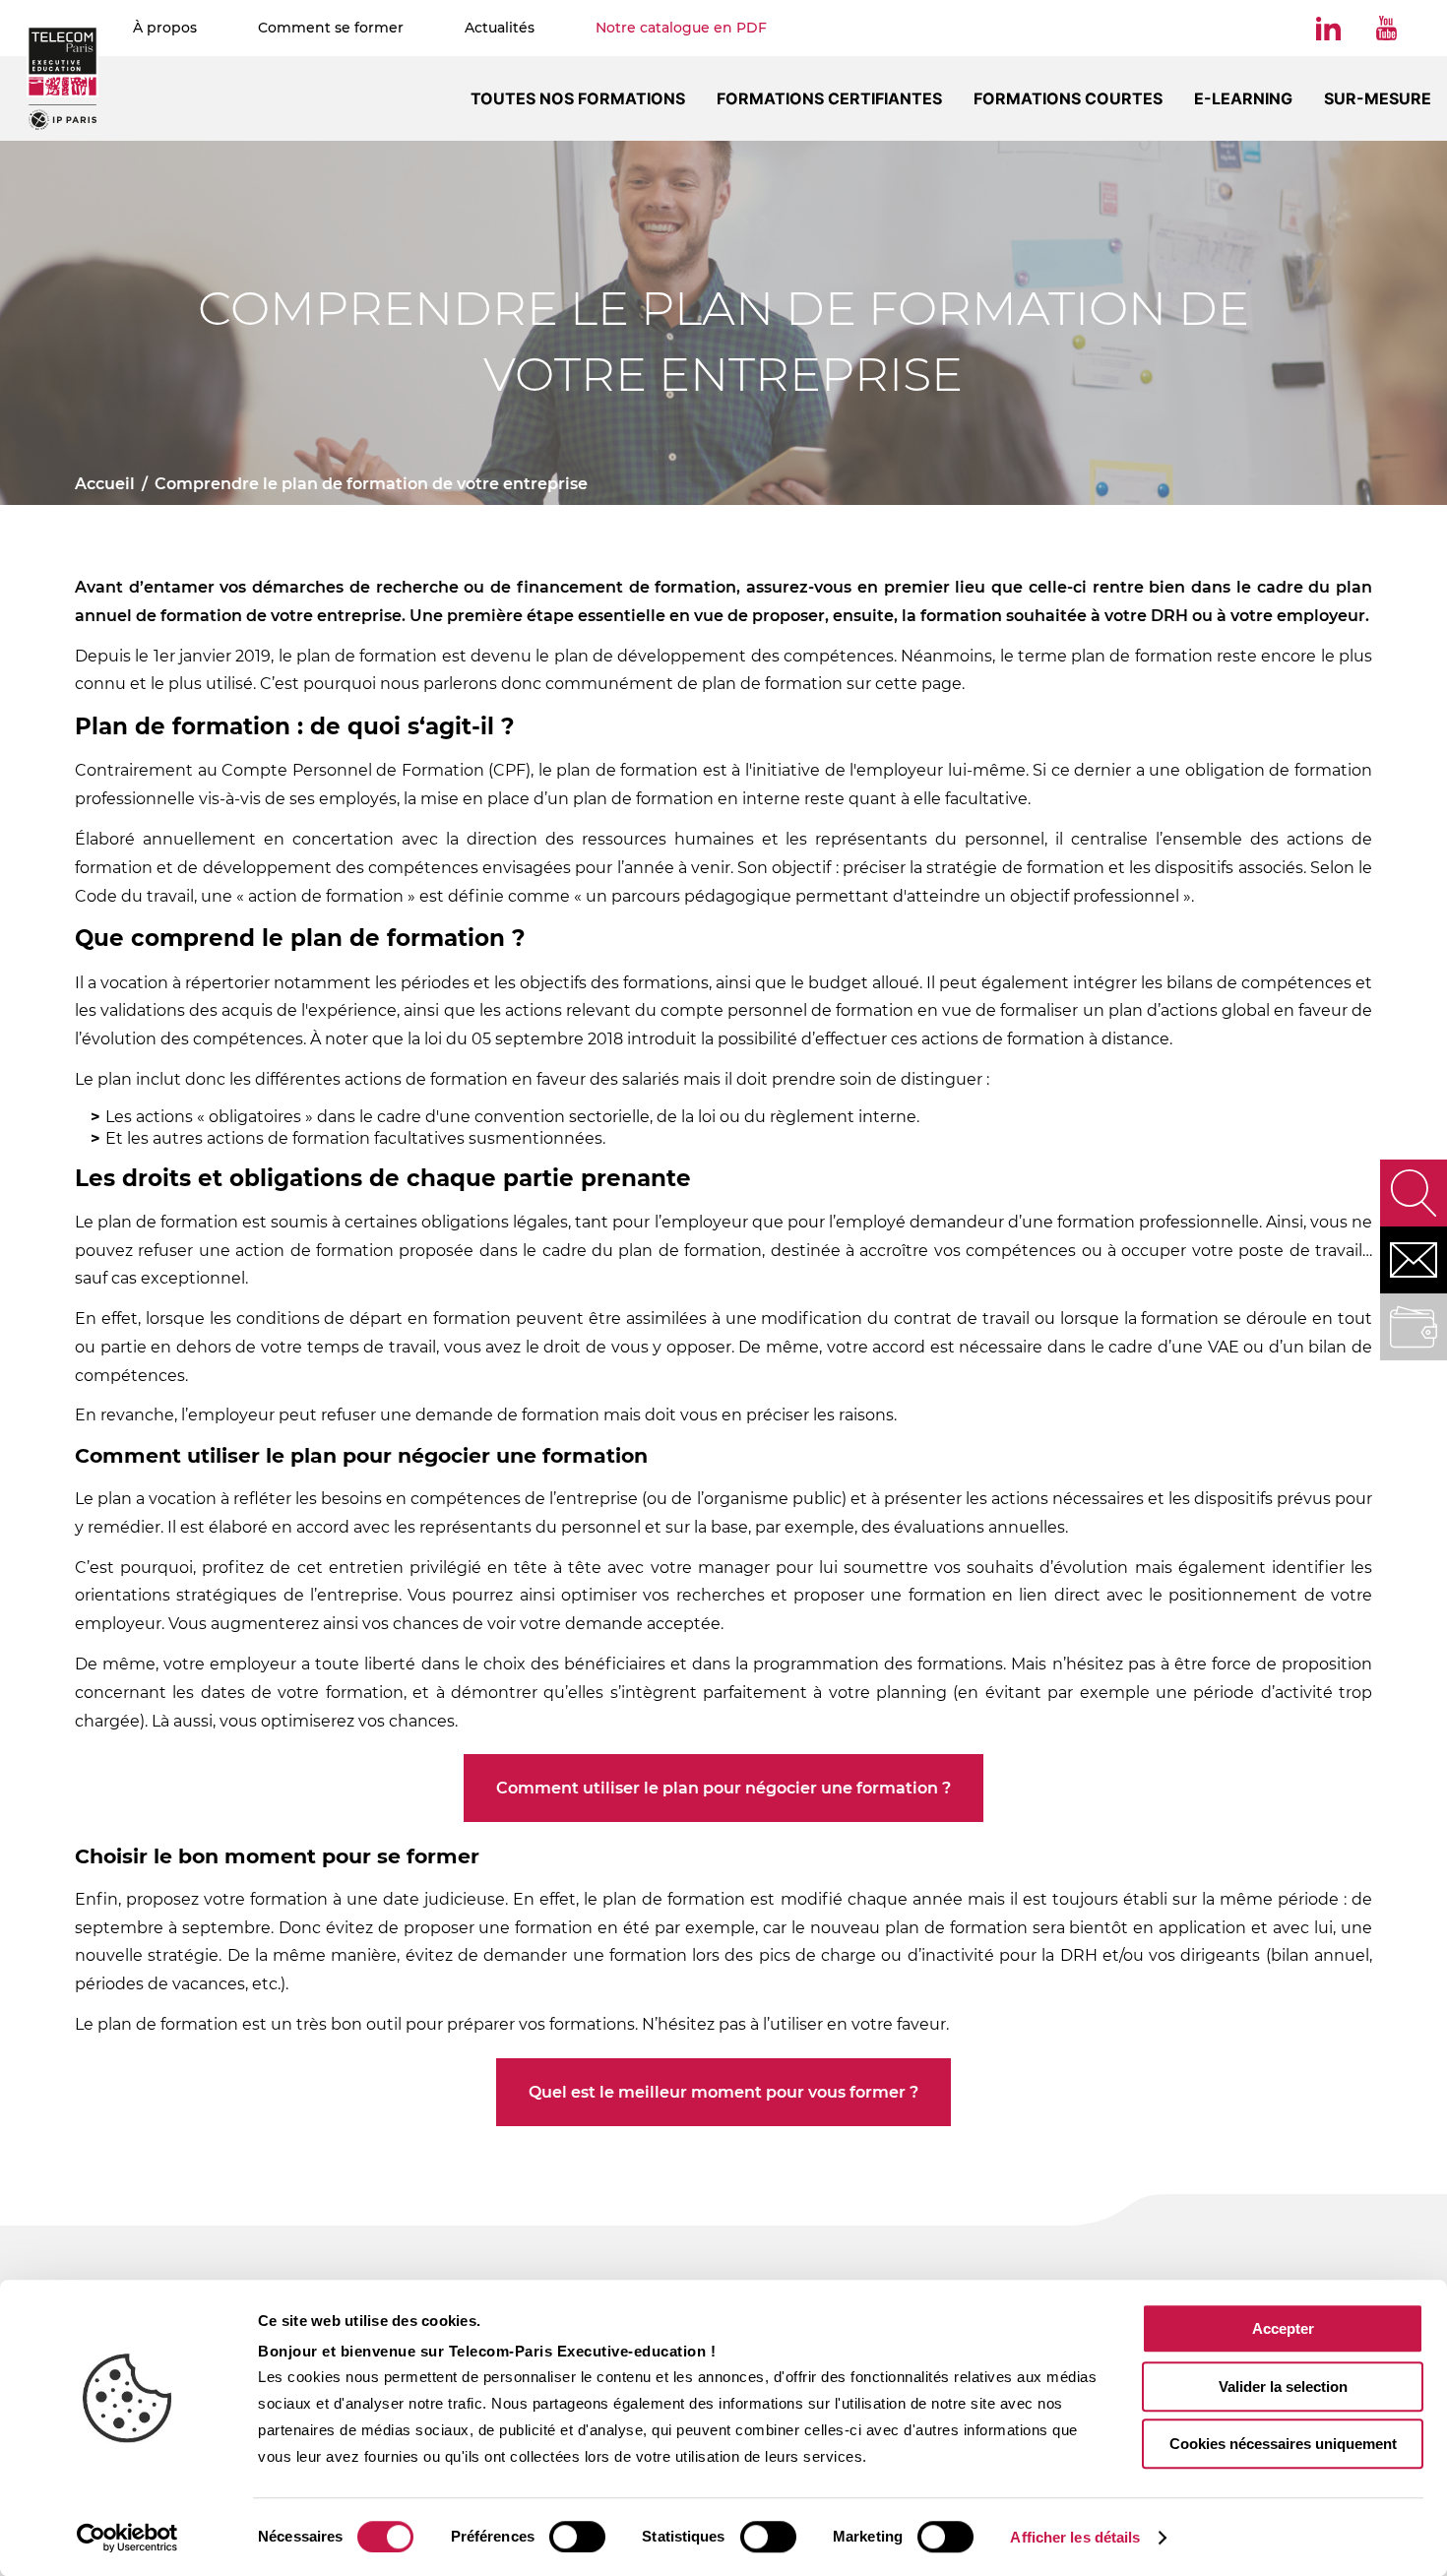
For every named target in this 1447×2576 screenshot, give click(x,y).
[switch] (577, 2537)
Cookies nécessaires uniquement (1283, 2444)
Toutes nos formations (578, 98)
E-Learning (1243, 98)
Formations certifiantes (829, 98)
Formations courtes (1068, 98)
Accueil (105, 484)
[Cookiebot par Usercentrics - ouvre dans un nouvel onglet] (127, 2538)
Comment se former (331, 28)
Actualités (500, 28)
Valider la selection (1283, 2387)
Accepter (1283, 2328)
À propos (165, 28)
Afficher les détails (1075, 2537)
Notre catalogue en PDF (681, 28)
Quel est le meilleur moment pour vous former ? (723, 2092)
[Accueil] (63, 78)
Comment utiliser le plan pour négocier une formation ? (723, 1788)
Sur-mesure (1378, 98)
